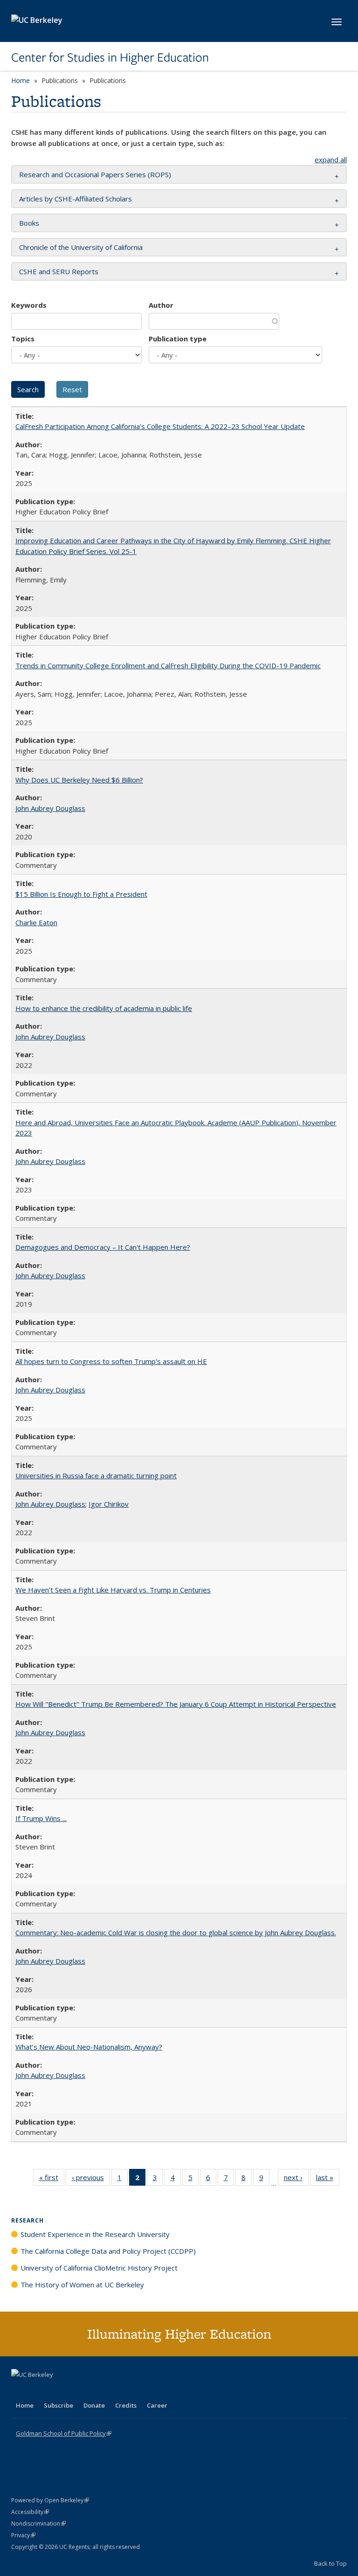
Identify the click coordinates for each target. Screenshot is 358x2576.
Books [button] (29, 223)
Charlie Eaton (36, 922)
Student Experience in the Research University (95, 2234)
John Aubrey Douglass (50, 808)
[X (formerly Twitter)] (20, 2390)
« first (52, 2179)
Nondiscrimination (38, 2524)
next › (296, 2179)
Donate (94, 2405)
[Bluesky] (92, 2390)
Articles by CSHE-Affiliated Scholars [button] (76, 199)
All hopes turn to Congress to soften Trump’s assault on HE (111, 1361)
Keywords (29, 305)
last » (328, 2179)
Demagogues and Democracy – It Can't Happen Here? (103, 1247)
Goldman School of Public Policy (64, 2433)
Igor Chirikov (109, 1504)
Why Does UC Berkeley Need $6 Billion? (79, 780)
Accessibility (30, 2512)
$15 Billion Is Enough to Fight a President (81, 894)
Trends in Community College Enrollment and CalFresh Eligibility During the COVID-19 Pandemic (168, 665)
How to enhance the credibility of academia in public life (104, 1008)
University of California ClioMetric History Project (99, 2268)
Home (21, 80)
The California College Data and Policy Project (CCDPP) (108, 2251)
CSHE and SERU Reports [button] (59, 271)
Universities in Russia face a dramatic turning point (96, 1475)
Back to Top (330, 2563)
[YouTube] (56, 2390)
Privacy (23, 2535)
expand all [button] (331, 159)
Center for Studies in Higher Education (110, 57)
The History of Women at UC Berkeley (82, 2285)
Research (28, 2220)
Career (157, 2405)
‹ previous (91, 2179)
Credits (126, 2405)
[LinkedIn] (38, 2390)
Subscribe (59, 2405)
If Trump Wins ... (41, 1818)
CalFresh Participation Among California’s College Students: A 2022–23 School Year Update (160, 426)
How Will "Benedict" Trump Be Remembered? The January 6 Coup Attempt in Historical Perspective (176, 1704)
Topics (23, 339)
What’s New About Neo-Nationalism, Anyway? (89, 2047)
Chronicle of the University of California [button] (81, 247)
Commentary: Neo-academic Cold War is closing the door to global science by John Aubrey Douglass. (176, 1932)
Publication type (178, 339)
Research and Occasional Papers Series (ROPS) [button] (95, 174)
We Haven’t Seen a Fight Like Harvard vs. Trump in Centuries (113, 1590)
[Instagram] (74, 2390)
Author (161, 305)
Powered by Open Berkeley (50, 2500)
